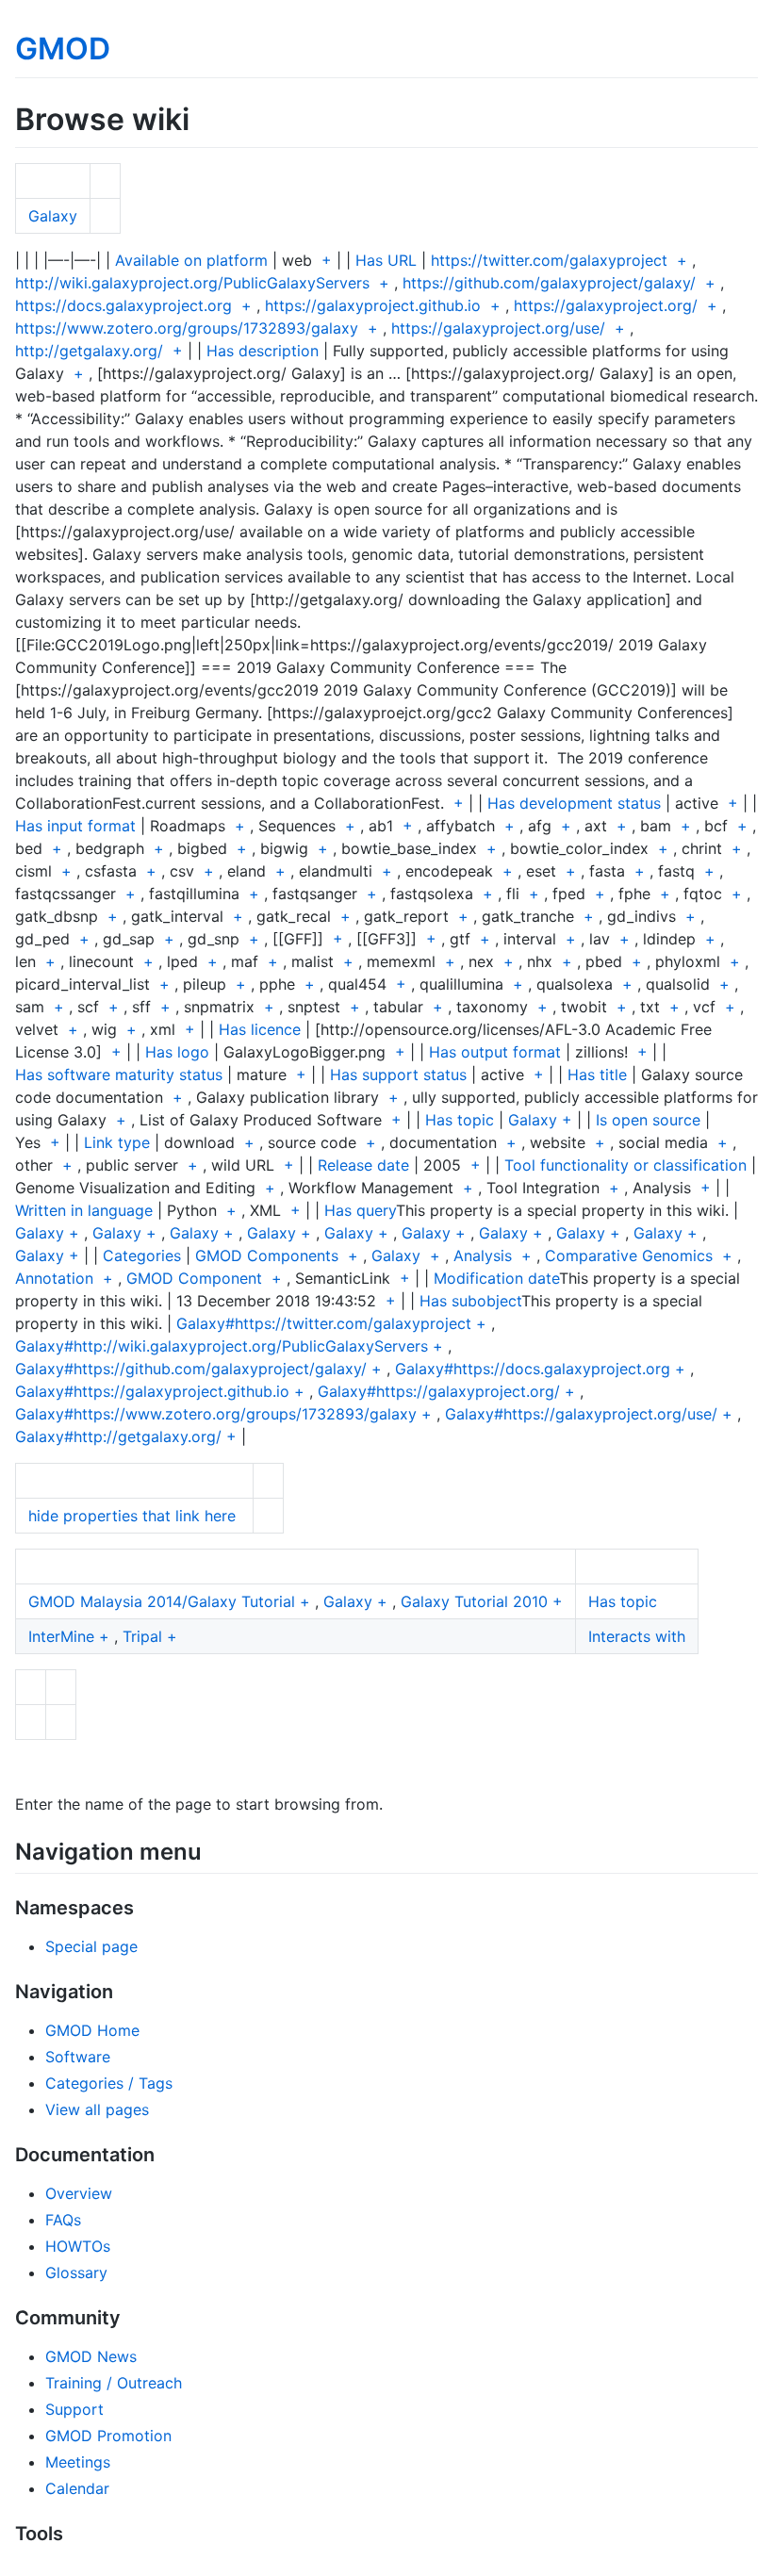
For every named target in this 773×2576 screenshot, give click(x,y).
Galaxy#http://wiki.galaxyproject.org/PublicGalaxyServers (222, 1346)
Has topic (460, 1120)
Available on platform (191, 260)
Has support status (398, 1075)
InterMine (61, 1636)
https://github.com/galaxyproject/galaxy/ (549, 283)
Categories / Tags (109, 2083)
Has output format (495, 1052)
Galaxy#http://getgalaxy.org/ (118, 1436)
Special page (91, 1946)
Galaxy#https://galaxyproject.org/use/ (581, 1414)
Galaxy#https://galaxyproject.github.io (152, 1391)
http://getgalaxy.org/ (89, 351)
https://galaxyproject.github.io (373, 305)
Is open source (648, 1120)
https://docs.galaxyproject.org (123, 305)
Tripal (142, 1636)
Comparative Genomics (629, 1255)
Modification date (496, 1278)
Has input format (75, 826)
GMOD (63, 49)
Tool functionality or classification (625, 1165)
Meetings (78, 2462)
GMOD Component (194, 1278)
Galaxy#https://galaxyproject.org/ (439, 1391)
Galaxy (53, 216)
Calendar (77, 2488)
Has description (263, 351)
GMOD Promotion (108, 2436)
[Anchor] (213, 1850)
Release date (363, 1165)
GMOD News (91, 2356)
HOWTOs (78, 2246)
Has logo (177, 1052)
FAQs (63, 2220)
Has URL (386, 260)
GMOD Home (92, 2030)
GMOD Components (267, 1255)
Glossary (76, 2272)
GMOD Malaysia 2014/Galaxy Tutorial (162, 1601)
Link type (117, 1142)
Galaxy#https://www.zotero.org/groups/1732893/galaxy (216, 1414)
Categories (142, 1255)
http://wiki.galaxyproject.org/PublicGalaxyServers (192, 283)
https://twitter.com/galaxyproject (549, 260)
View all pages (97, 2109)
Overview (79, 2193)
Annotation (54, 1278)
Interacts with (637, 1636)
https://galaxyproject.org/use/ (498, 328)
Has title (597, 1075)
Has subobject (470, 1301)
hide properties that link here (132, 1516)
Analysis (483, 1255)
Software (78, 2057)
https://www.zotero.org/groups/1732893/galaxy (187, 328)
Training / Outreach (114, 2383)
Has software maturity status (119, 1075)
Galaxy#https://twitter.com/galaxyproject (324, 1323)
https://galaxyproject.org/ (606, 305)
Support (74, 2409)
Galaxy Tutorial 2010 (474, 1601)
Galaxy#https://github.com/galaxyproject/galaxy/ (191, 1369)
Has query (360, 1210)
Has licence (260, 1029)
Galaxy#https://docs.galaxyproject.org (533, 1369)
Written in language (84, 1210)
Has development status (574, 803)
